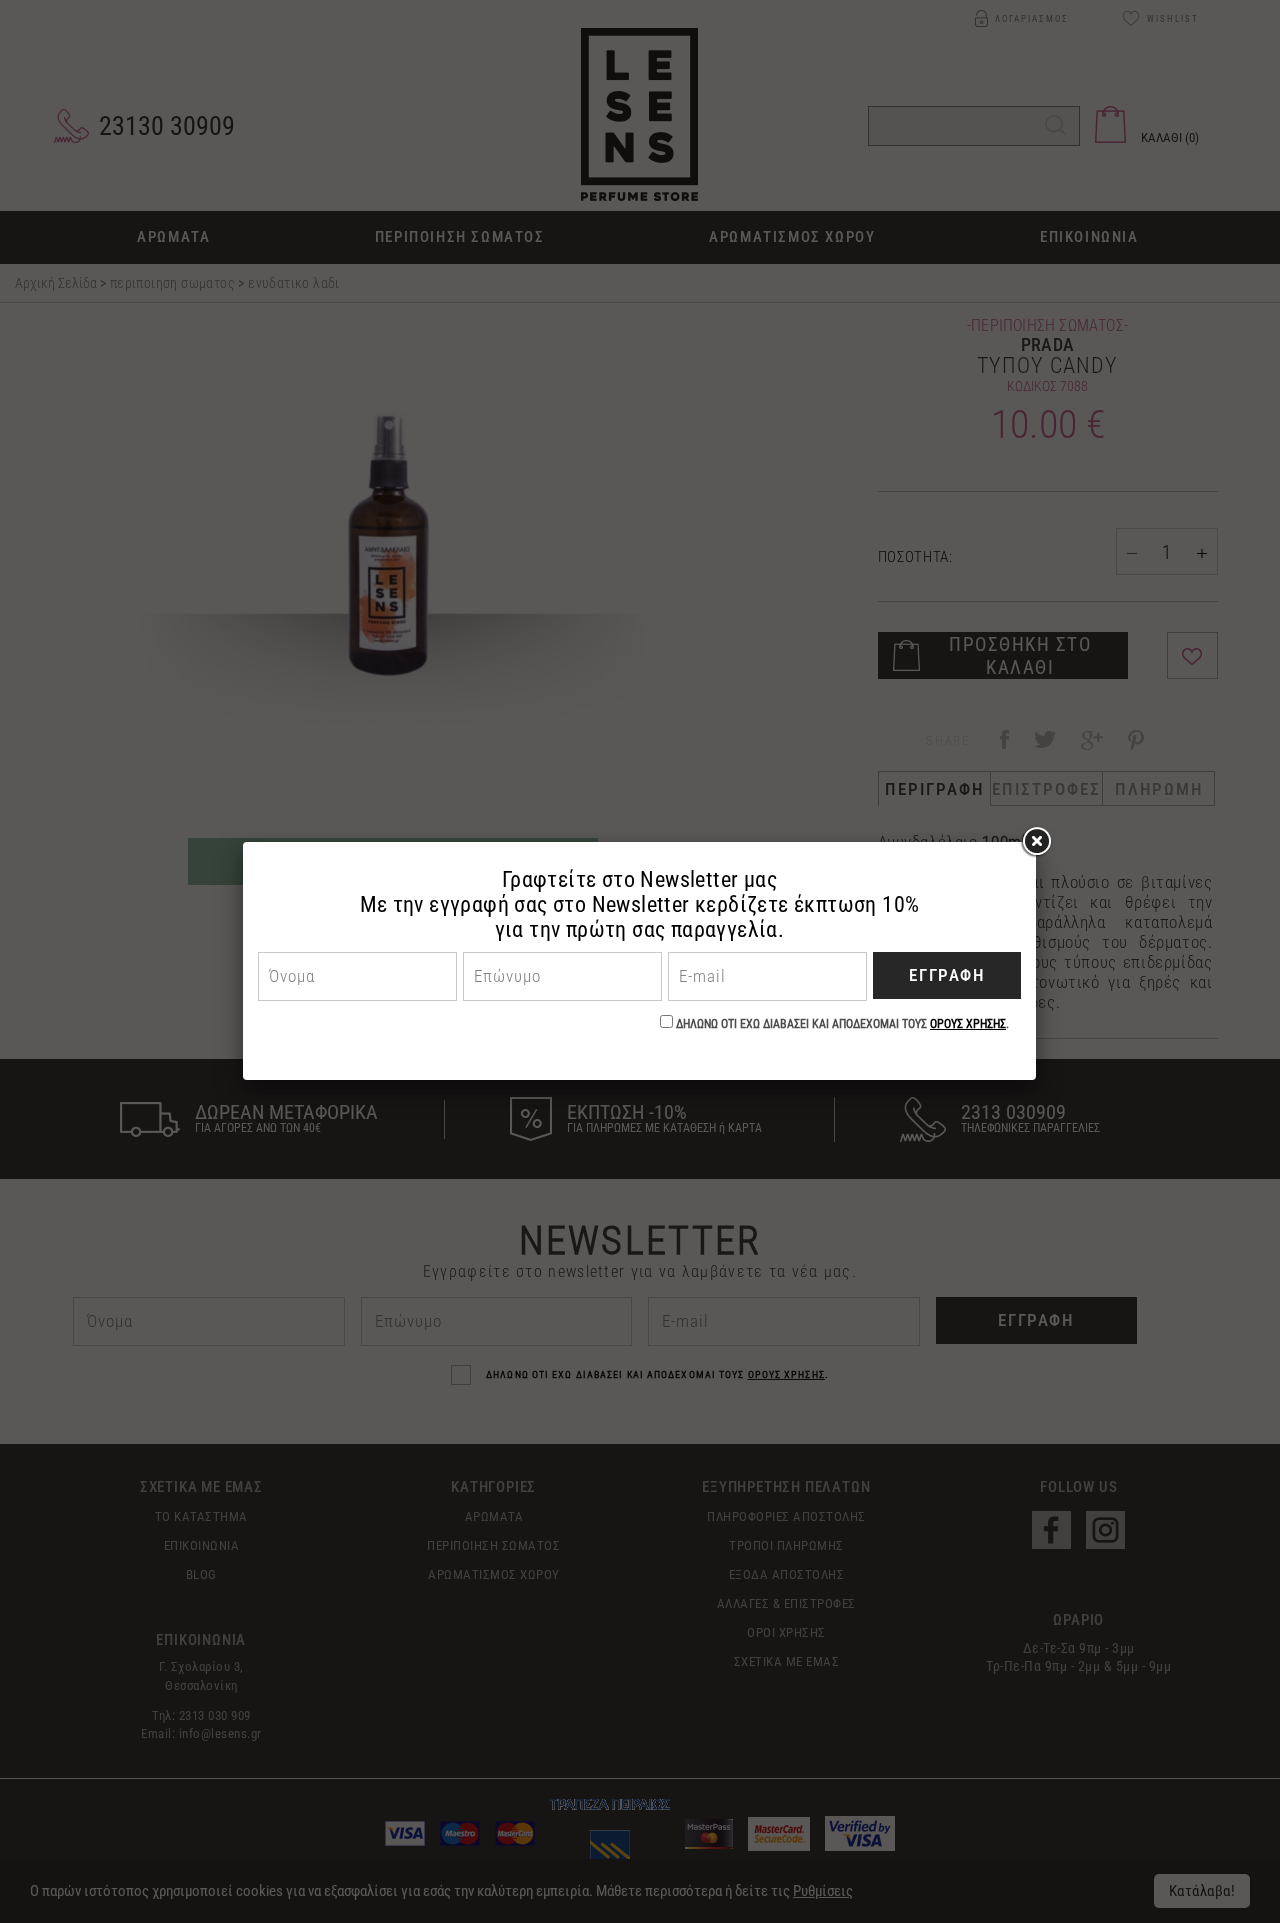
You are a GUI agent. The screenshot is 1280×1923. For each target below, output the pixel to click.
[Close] (1036, 842)
